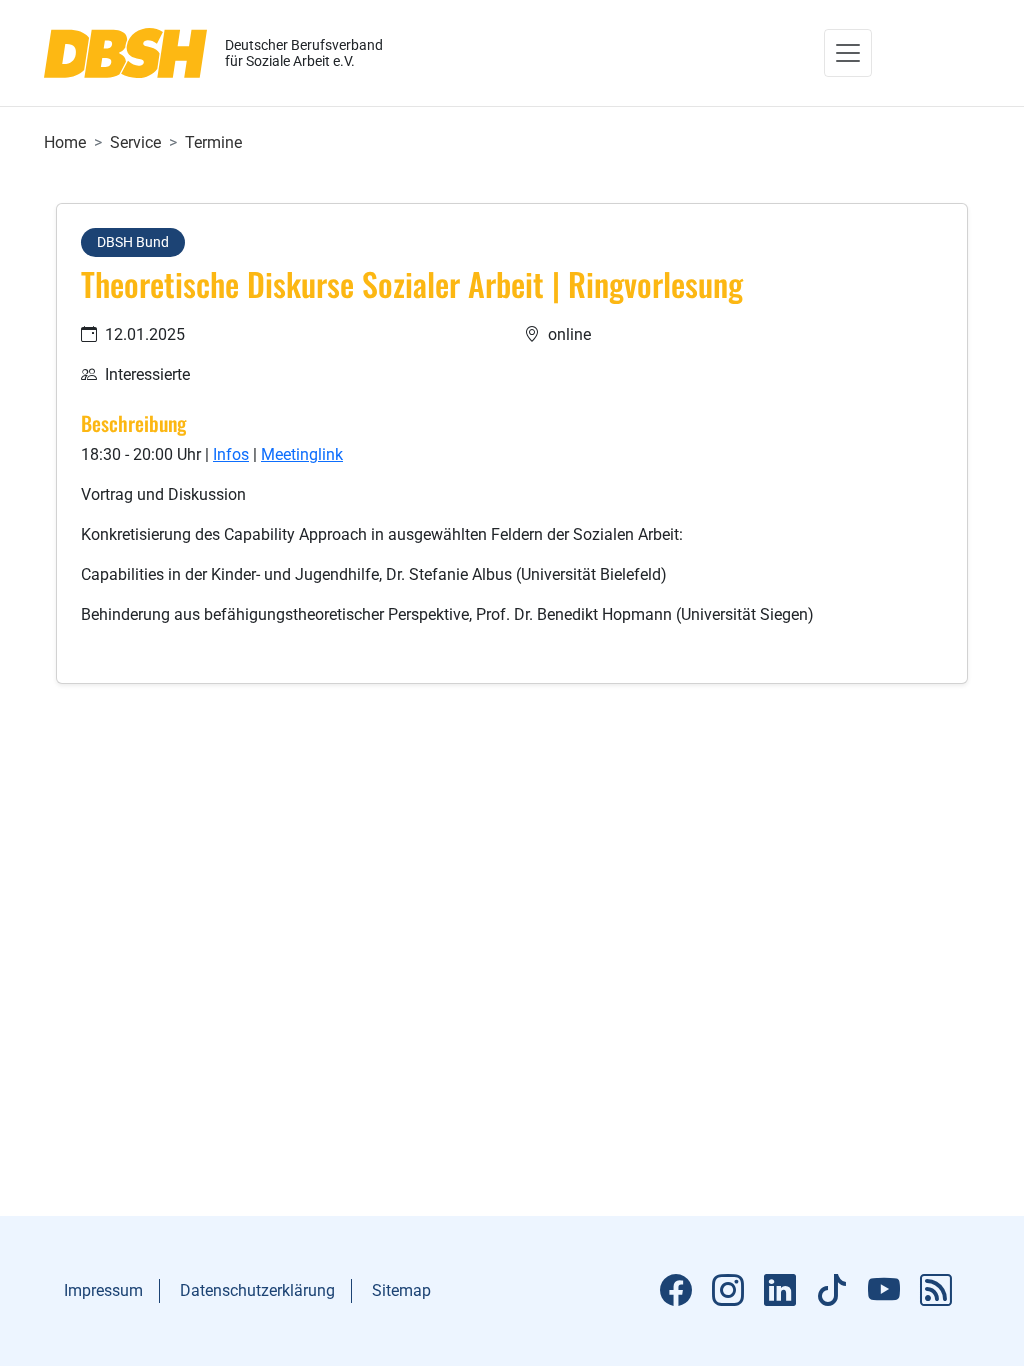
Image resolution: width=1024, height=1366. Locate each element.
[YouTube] (884, 1291)
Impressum (103, 1290)
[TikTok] (832, 1291)
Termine (213, 142)
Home (65, 142)
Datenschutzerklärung (257, 1290)
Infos (231, 454)
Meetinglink (302, 454)
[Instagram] (728, 1291)
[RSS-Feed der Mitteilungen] (936, 1291)
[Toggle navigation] (848, 53)
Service (135, 142)
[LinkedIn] (780, 1291)
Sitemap (401, 1290)
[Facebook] (676, 1291)
